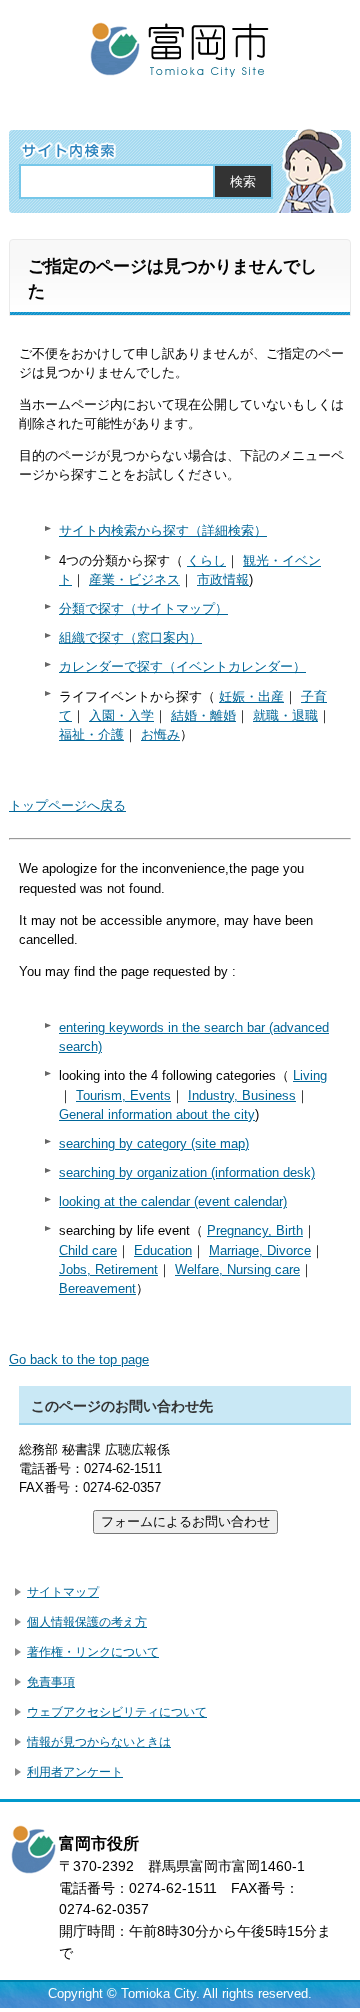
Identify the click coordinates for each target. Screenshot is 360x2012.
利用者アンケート (75, 1772)
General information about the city (157, 1114)
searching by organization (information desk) (187, 1172)
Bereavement (97, 1288)
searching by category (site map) (154, 1143)
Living (310, 1075)
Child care (88, 1250)
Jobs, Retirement (108, 1269)
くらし (206, 560)
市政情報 (223, 579)
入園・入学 (121, 715)
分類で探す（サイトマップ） (143, 608)
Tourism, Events (123, 1095)
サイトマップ (63, 1592)
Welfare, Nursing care (237, 1269)
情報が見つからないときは (99, 1742)
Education (163, 1250)
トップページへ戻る (67, 805)
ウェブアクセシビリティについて (117, 1712)
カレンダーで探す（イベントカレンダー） (182, 666)
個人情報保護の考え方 (87, 1622)
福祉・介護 (91, 734)
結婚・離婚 (203, 715)
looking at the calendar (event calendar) (173, 1201)
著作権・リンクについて (93, 1652)
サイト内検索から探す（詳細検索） (163, 530)
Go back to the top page (79, 1359)
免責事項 (51, 1682)
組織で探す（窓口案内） (130, 637)
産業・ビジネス (134, 579)
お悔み (160, 734)
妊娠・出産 (251, 696)
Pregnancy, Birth (255, 1230)
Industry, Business (242, 1095)
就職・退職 (285, 715)
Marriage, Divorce (260, 1250)
